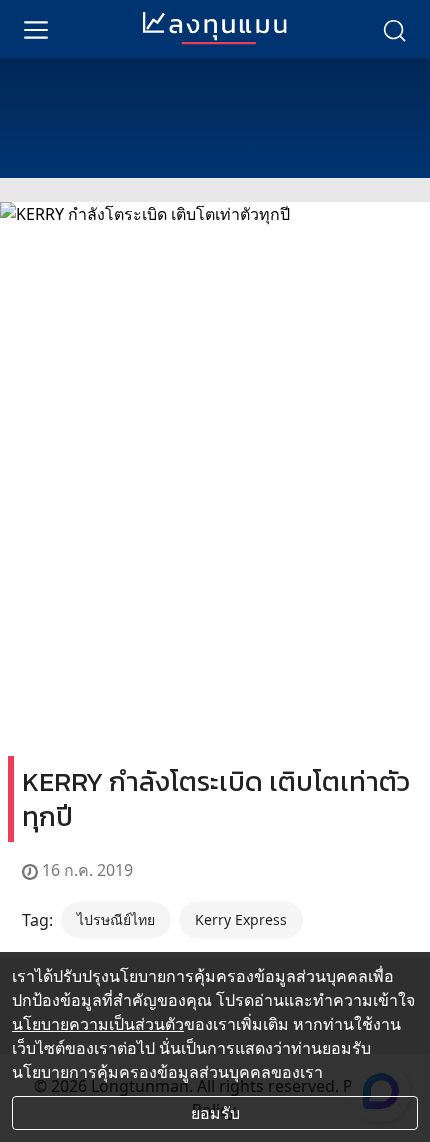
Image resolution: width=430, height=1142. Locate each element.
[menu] (36, 29)
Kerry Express (241, 919)
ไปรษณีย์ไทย (116, 919)
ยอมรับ (215, 1113)
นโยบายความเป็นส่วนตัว (98, 1024)
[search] (394, 29)
